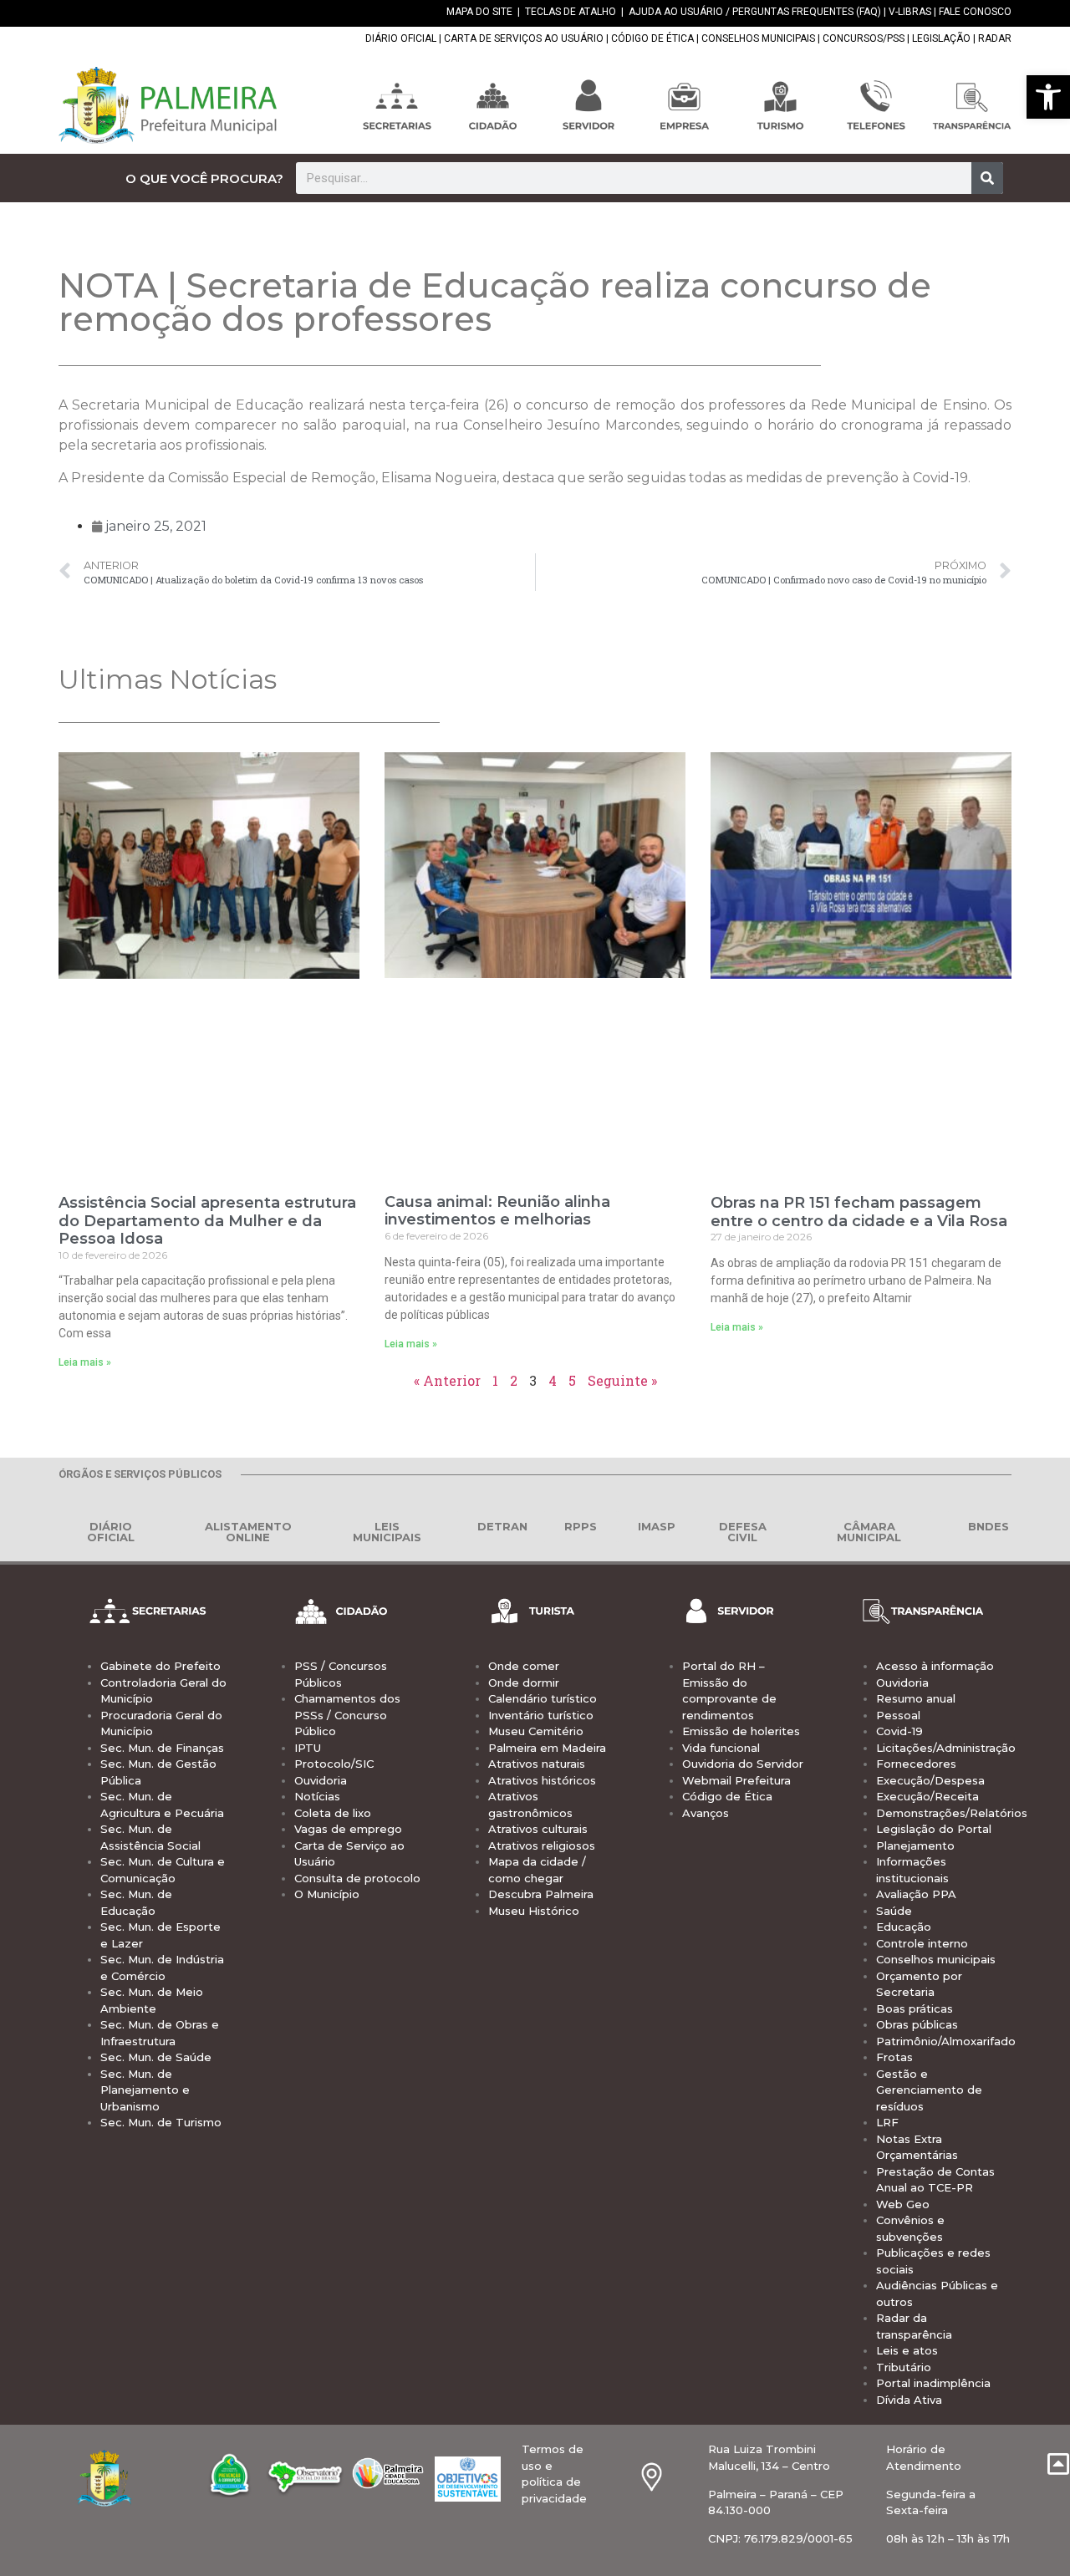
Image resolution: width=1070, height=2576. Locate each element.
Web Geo (903, 2204)
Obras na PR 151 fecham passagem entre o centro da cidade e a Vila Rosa (859, 1212)
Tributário (904, 2367)
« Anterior (447, 1380)
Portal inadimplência (933, 2383)
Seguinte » (622, 1380)
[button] (1048, 97)
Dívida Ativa (909, 2400)
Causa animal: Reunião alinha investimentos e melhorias (497, 1211)
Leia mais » (85, 1362)
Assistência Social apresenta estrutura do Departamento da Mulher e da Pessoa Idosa (207, 1221)
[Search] (987, 178)
